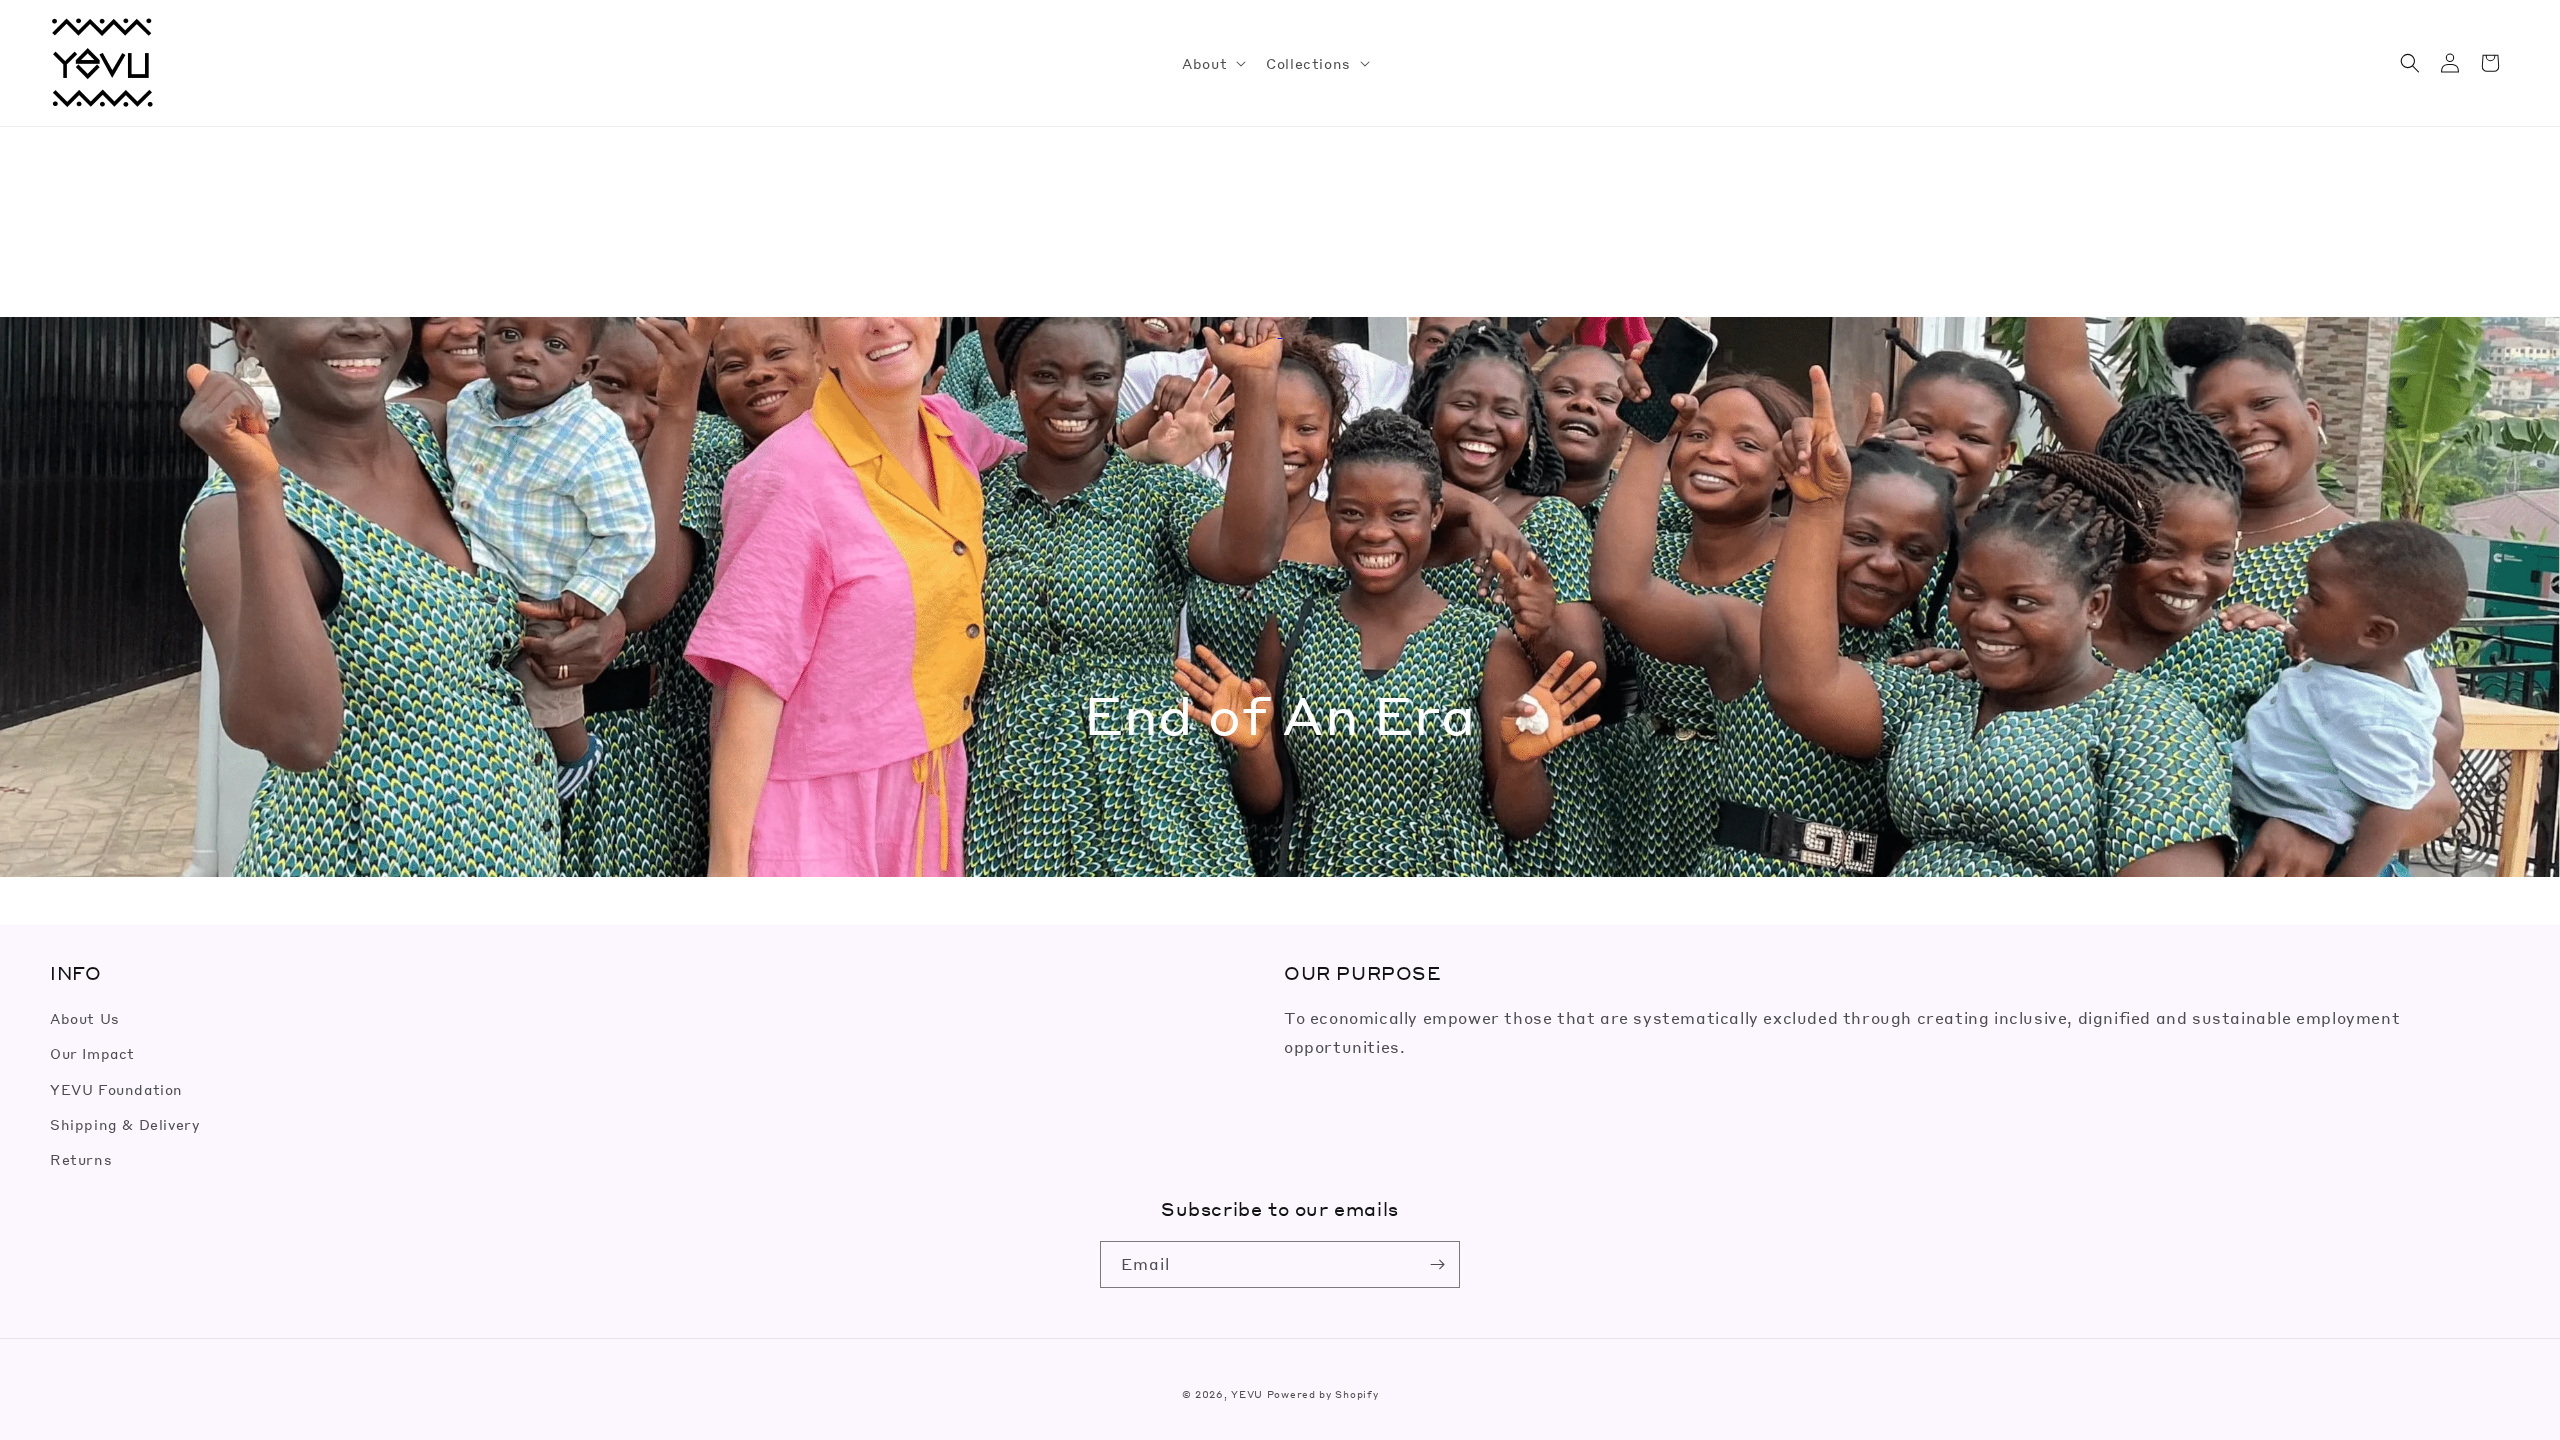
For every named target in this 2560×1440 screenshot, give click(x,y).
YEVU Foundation (116, 1089)
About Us (85, 1018)
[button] (1212, 63)
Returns (81, 1159)
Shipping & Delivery (124, 1124)
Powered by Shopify (1323, 1394)
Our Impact (92, 1053)
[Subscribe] (1437, 1264)
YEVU (1247, 1394)
